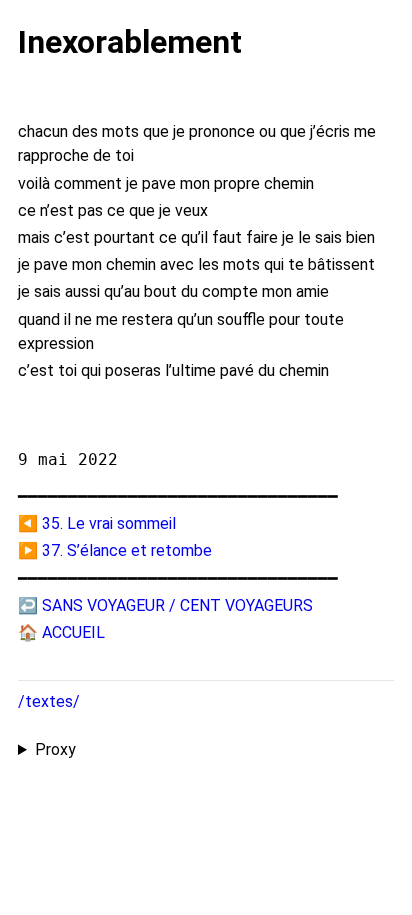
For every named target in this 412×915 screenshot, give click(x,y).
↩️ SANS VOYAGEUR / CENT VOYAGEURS (165, 605)
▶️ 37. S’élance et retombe (115, 550)
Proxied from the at (203, 751)
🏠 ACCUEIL (61, 632)
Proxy (55, 749)
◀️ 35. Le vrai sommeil (97, 523)
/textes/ (49, 701)
